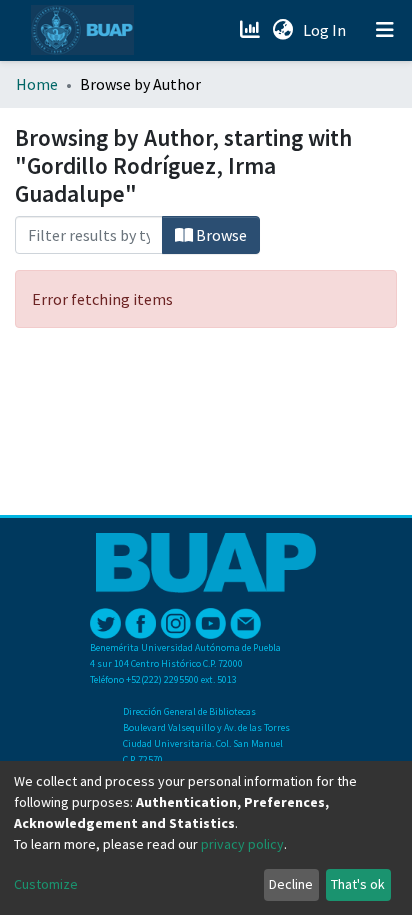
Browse (220, 235)
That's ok (358, 884)
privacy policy (242, 844)
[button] (282, 30)
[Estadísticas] (251, 30)
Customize (46, 884)
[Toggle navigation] (385, 30)
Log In (326, 30)
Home (37, 84)
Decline (291, 884)
